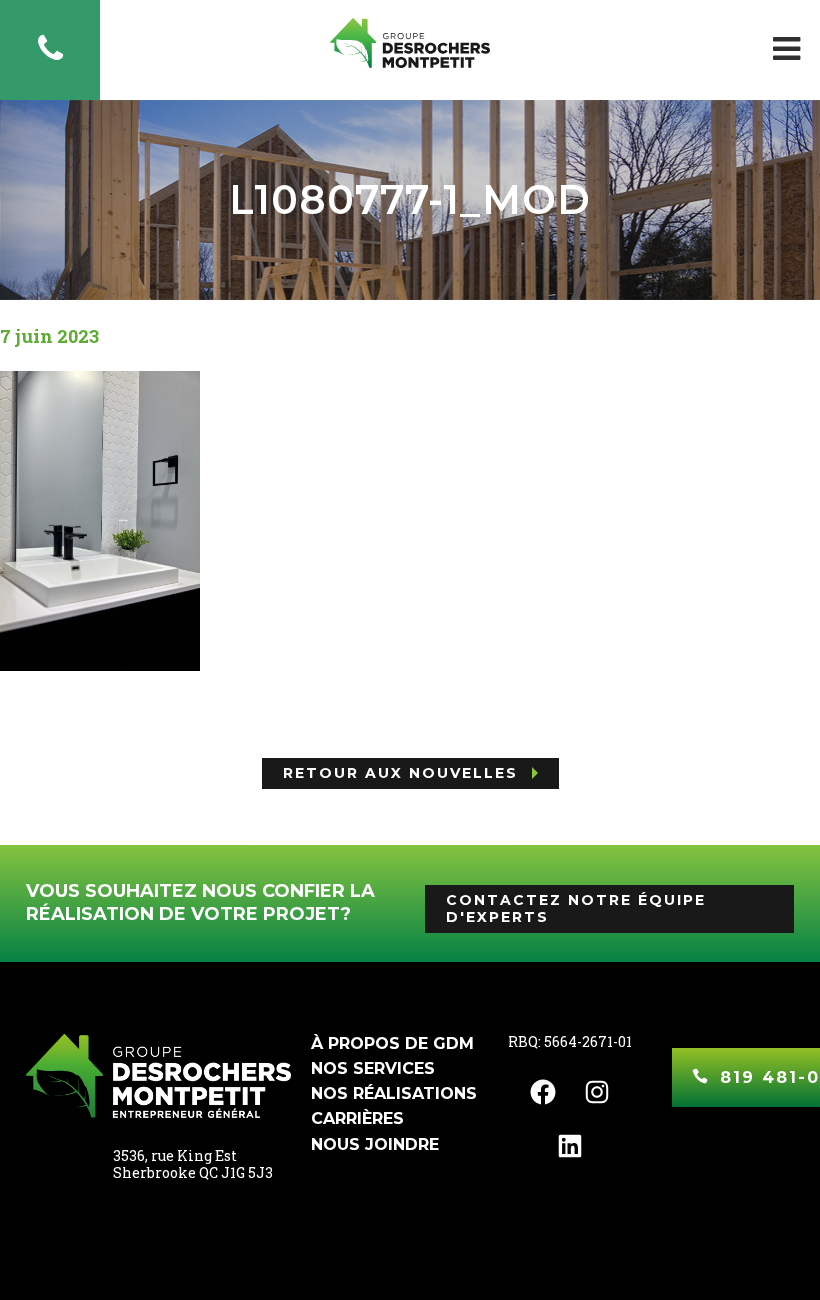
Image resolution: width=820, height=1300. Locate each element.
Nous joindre (375, 1144)
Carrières (357, 1118)
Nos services (373, 1068)
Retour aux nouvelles (400, 773)
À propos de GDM (392, 1043)
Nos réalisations (394, 1093)
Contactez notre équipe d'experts (576, 908)
